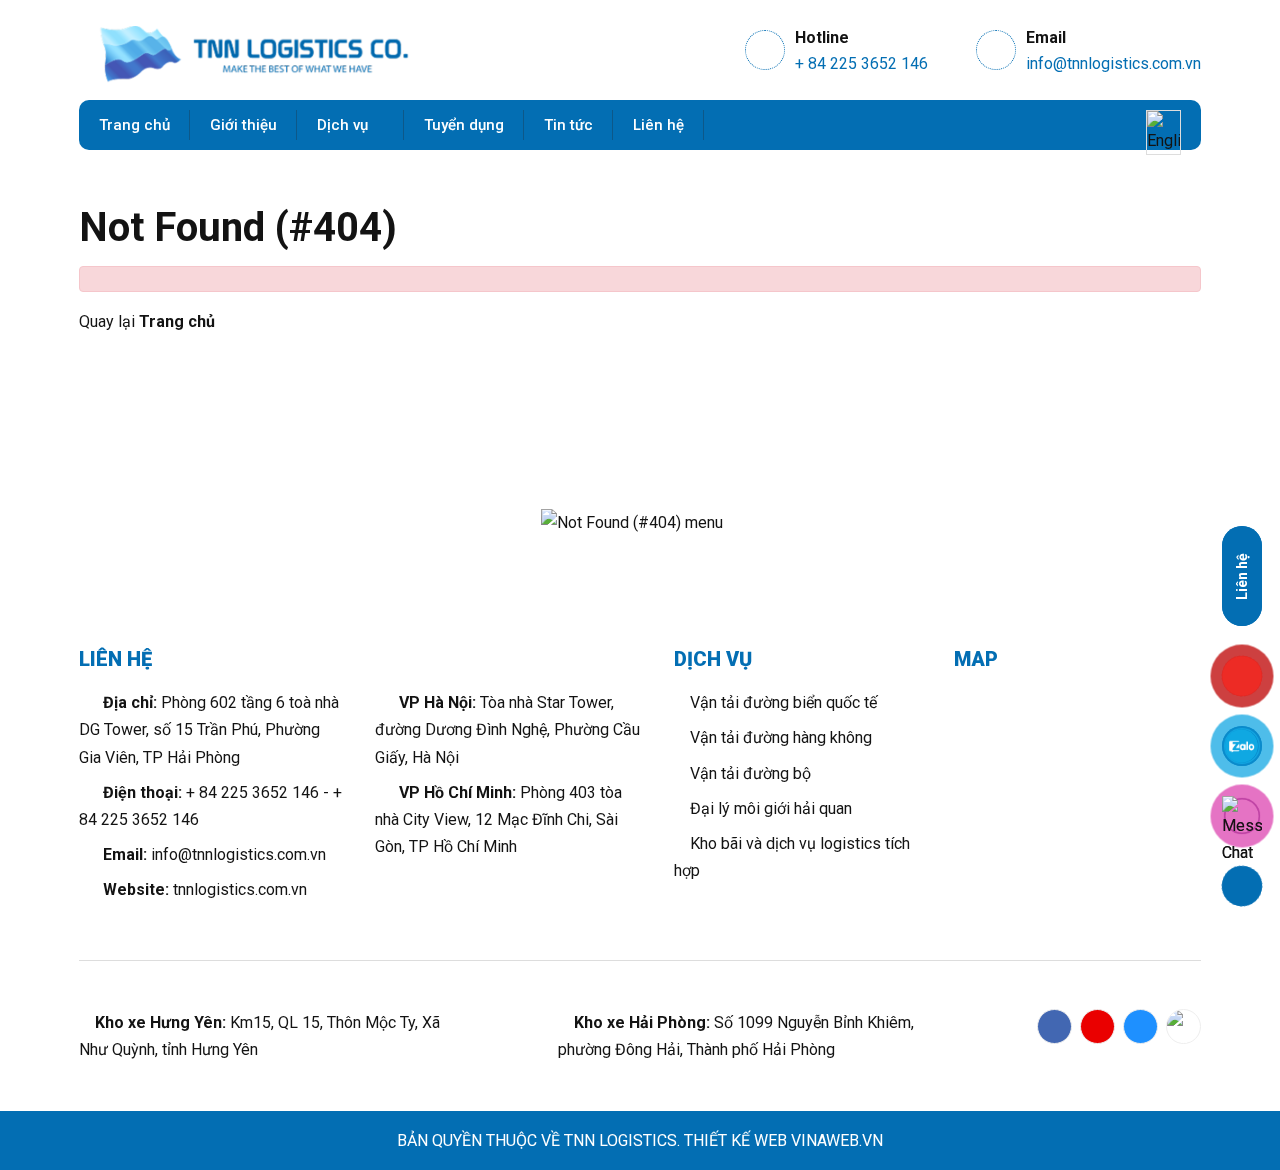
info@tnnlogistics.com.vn (1113, 63)
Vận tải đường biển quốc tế (781, 702)
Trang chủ (134, 125)
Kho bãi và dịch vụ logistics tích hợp (792, 857)
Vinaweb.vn (837, 1140)
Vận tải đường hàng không (779, 737)
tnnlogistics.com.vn (240, 889)
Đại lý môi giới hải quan (769, 808)
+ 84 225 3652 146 (861, 63)
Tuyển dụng (464, 125)
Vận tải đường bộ (748, 773)
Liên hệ (658, 125)
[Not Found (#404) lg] (254, 55)
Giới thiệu (243, 125)
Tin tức (568, 125)
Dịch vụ (344, 125)
